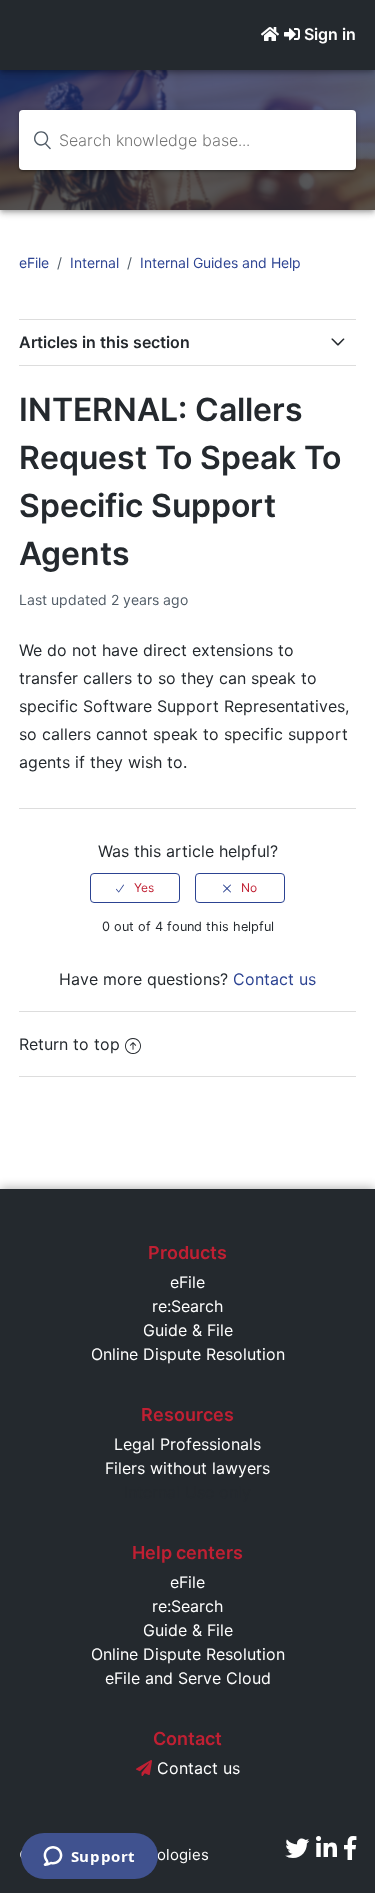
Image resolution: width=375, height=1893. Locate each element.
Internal (94, 262)
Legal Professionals (187, 1444)
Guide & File (188, 1330)
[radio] (135, 888)
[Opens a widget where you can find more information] (89, 1858)
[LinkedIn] (326, 1848)
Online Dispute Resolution (188, 1354)
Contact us (274, 979)
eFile (34, 262)
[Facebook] (350, 1848)
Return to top (69, 1044)
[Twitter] (297, 1848)
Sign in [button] (330, 34)
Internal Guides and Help (220, 262)
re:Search (187, 1306)
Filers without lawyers (187, 1468)
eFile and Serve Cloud (188, 1678)
